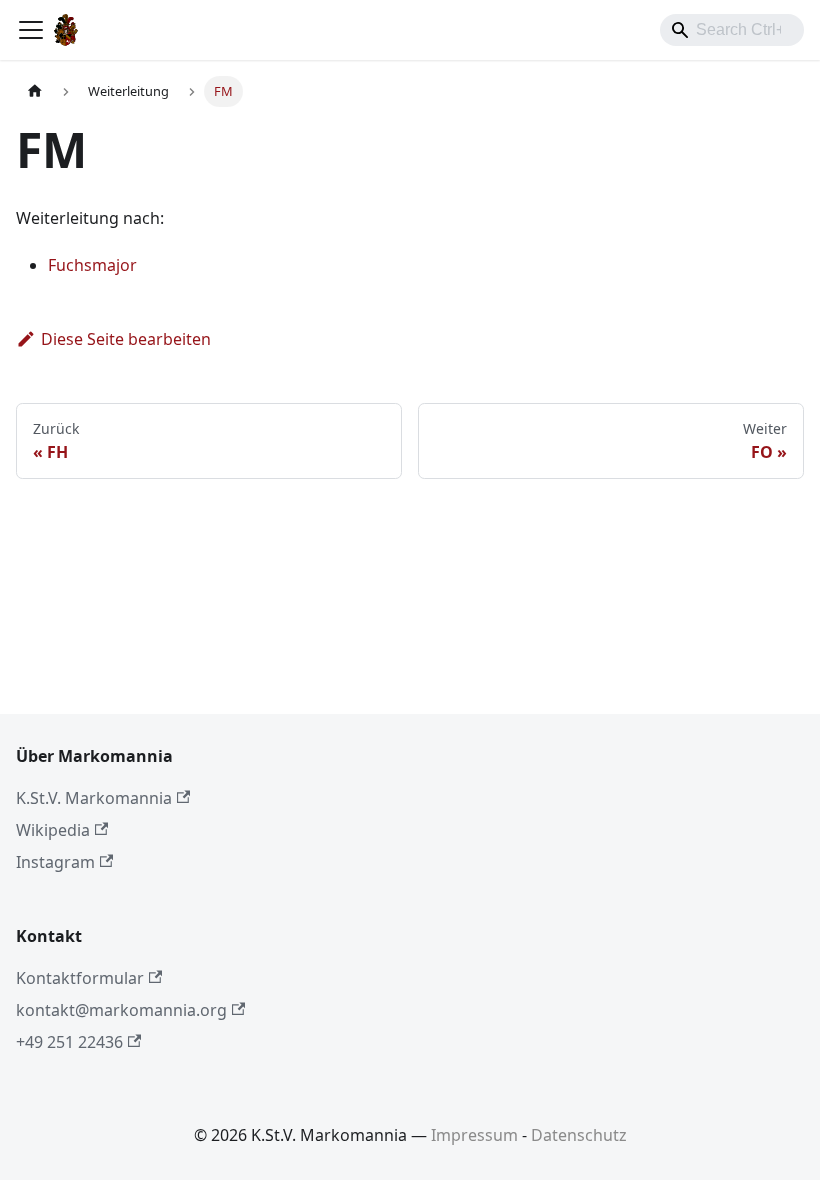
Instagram (55, 862)
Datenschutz (579, 1135)
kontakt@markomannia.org (121, 1010)
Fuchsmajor (92, 265)
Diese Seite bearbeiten (126, 339)
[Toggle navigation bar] (31, 30)
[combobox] (732, 30)
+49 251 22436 (69, 1042)
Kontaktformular (80, 978)
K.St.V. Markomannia (94, 798)
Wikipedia (53, 830)
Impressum (474, 1135)
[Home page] (35, 91)
